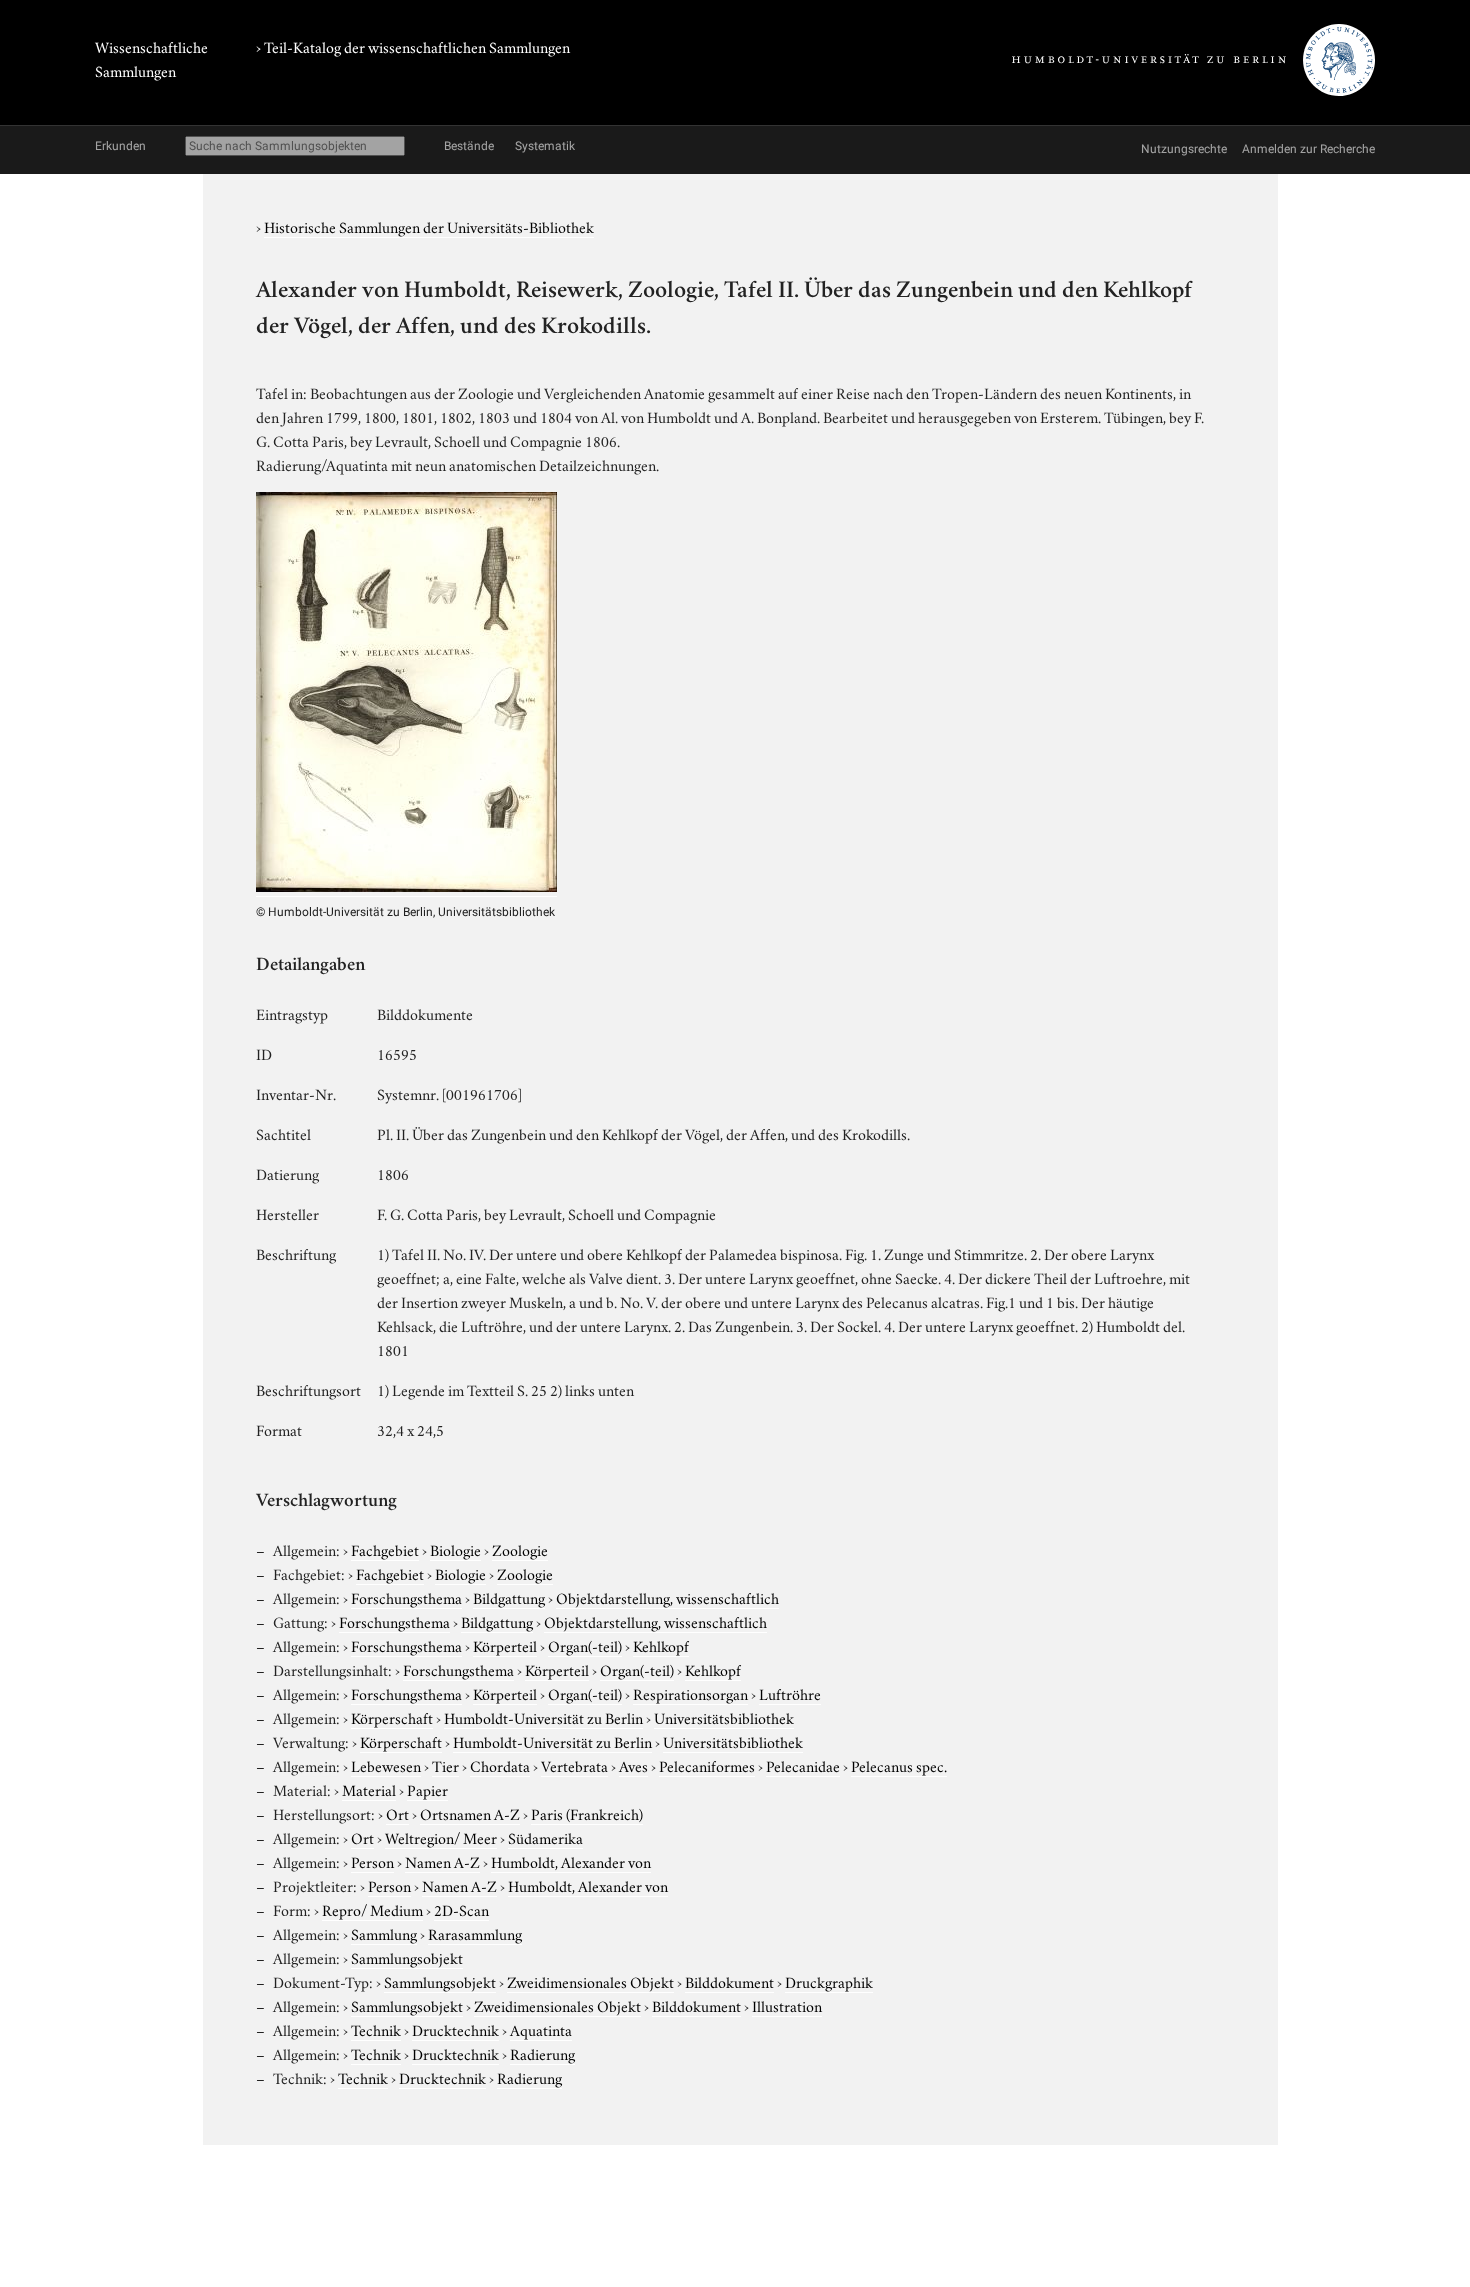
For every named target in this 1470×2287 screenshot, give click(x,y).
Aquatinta (541, 2029)
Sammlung (384, 1933)
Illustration (787, 2005)
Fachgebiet (385, 1549)
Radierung (542, 2053)
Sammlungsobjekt (407, 1957)
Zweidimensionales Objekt (590, 1981)
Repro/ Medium (372, 1909)
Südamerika (545, 1837)
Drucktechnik (455, 2029)
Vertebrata (574, 1765)
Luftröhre (790, 1693)
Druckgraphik (829, 1981)
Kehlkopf (661, 1645)
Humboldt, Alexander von (571, 1861)
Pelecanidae (803, 1765)
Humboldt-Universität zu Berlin (543, 1717)
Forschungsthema (406, 1597)
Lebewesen (386, 1765)
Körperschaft (392, 1717)
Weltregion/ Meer (441, 1837)
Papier (427, 1789)
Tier (445, 1765)
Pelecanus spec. (899, 1765)
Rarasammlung (475, 1933)
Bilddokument (729, 1981)
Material (369, 1789)
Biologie (455, 1549)
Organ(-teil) (585, 1645)
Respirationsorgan (690, 1693)
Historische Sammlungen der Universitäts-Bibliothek (429, 226)
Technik (376, 2029)
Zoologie (520, 1549)
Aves (633, 1765)
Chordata (500, 1765)
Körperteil (505, 1645)
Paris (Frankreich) (587, 1813)
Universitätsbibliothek (724, 1717)
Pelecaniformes (707, 1765)
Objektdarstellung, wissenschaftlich (667, 1597)
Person (372, 1861)
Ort (397, 1813)
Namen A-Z (442, 1861)
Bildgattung (509, 1597)
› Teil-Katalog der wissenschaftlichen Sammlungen (413, 46)
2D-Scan (461, 1909)
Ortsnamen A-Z (470, 1813)
